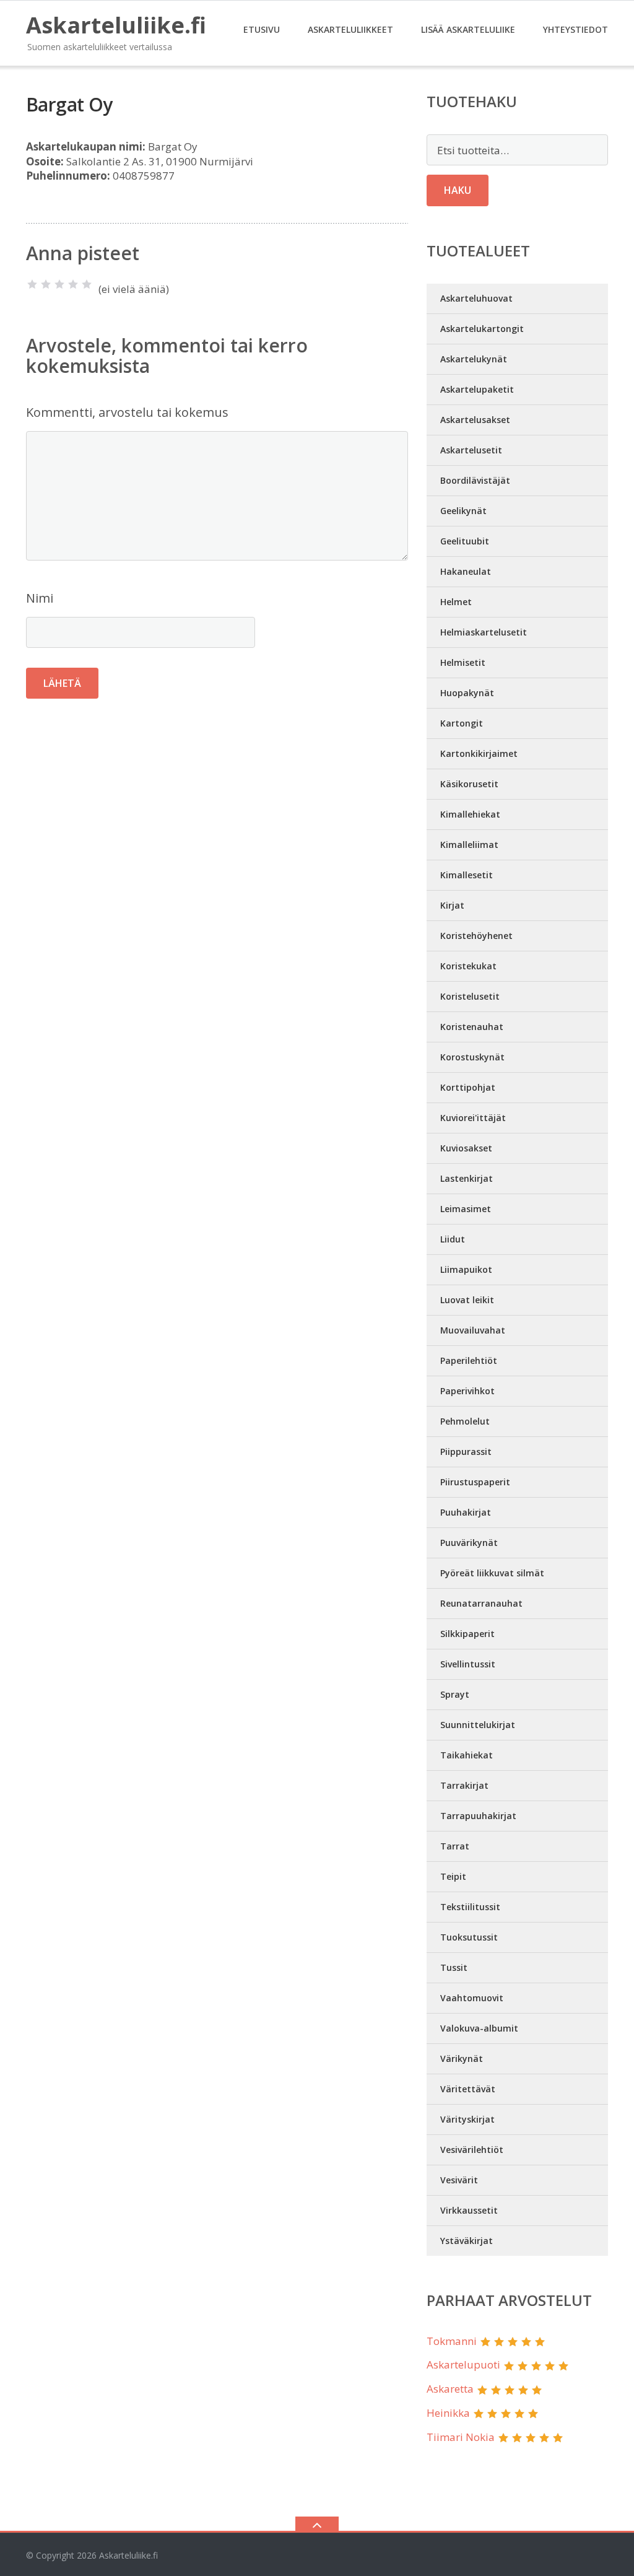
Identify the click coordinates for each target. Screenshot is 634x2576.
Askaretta (450, 2389)
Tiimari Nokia (461, 2437)
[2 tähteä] (46, 284)
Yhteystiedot (575, 29)
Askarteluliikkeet (350, 29)
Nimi (40, 598)
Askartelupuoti (463, 2364)
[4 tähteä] (73, 284)
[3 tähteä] (59, 284)
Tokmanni (452, 2341)
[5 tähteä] (87, 284)
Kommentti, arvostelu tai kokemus (127, 412)
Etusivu (262, 29)
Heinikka (448, 2413)
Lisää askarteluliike (468, 29)
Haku (458, 190)
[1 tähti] (32, 284)
